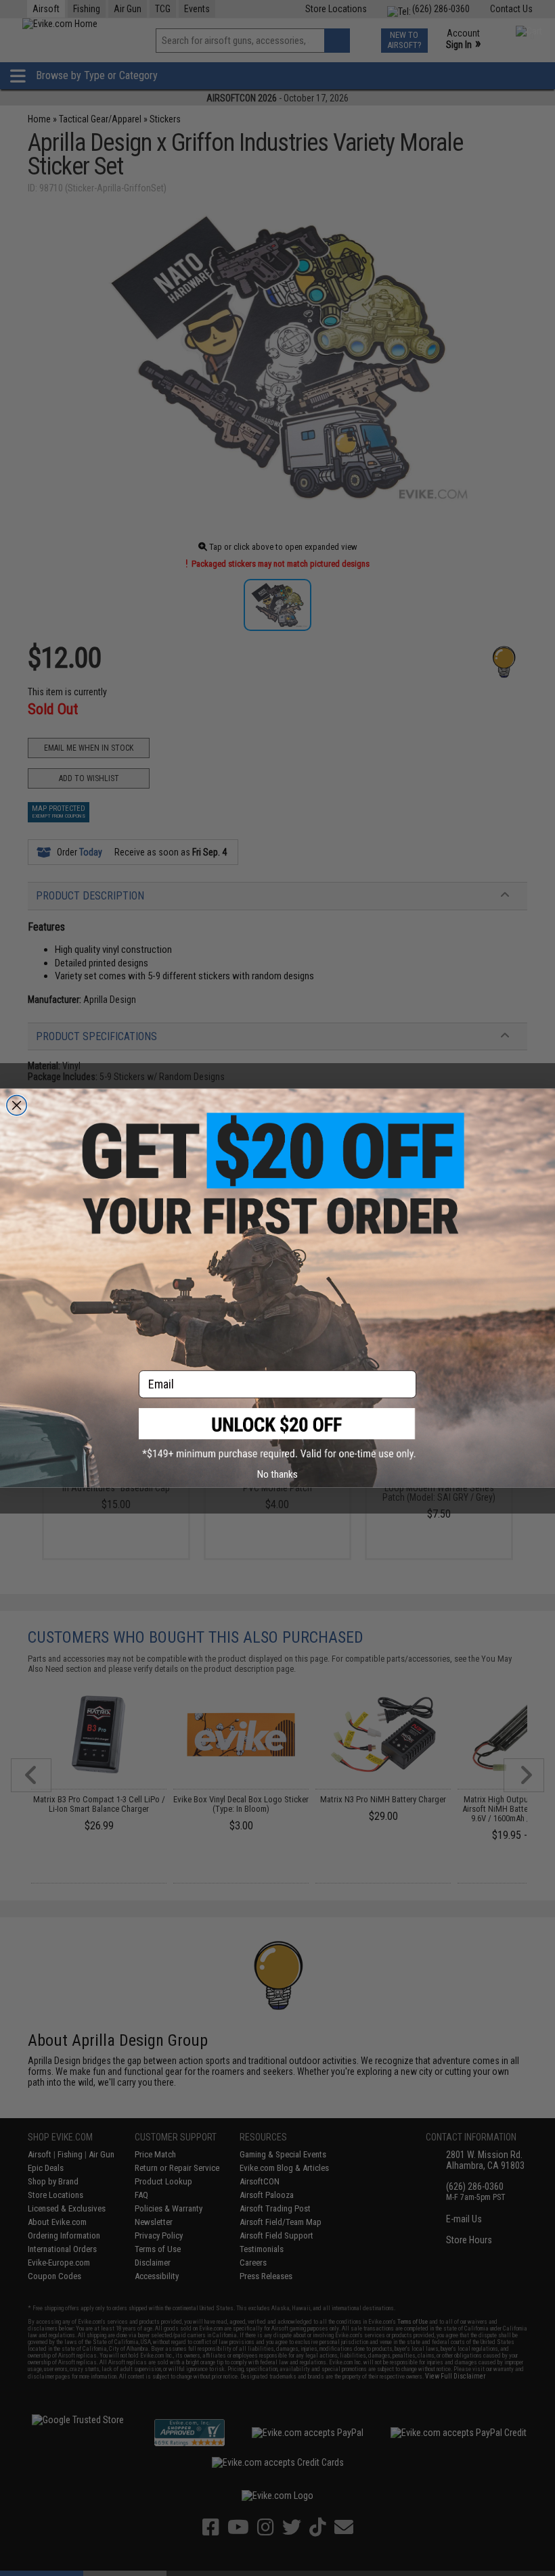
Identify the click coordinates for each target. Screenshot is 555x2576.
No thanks (277, 1474)
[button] (277, 1434)
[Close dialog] (17, 1105)
